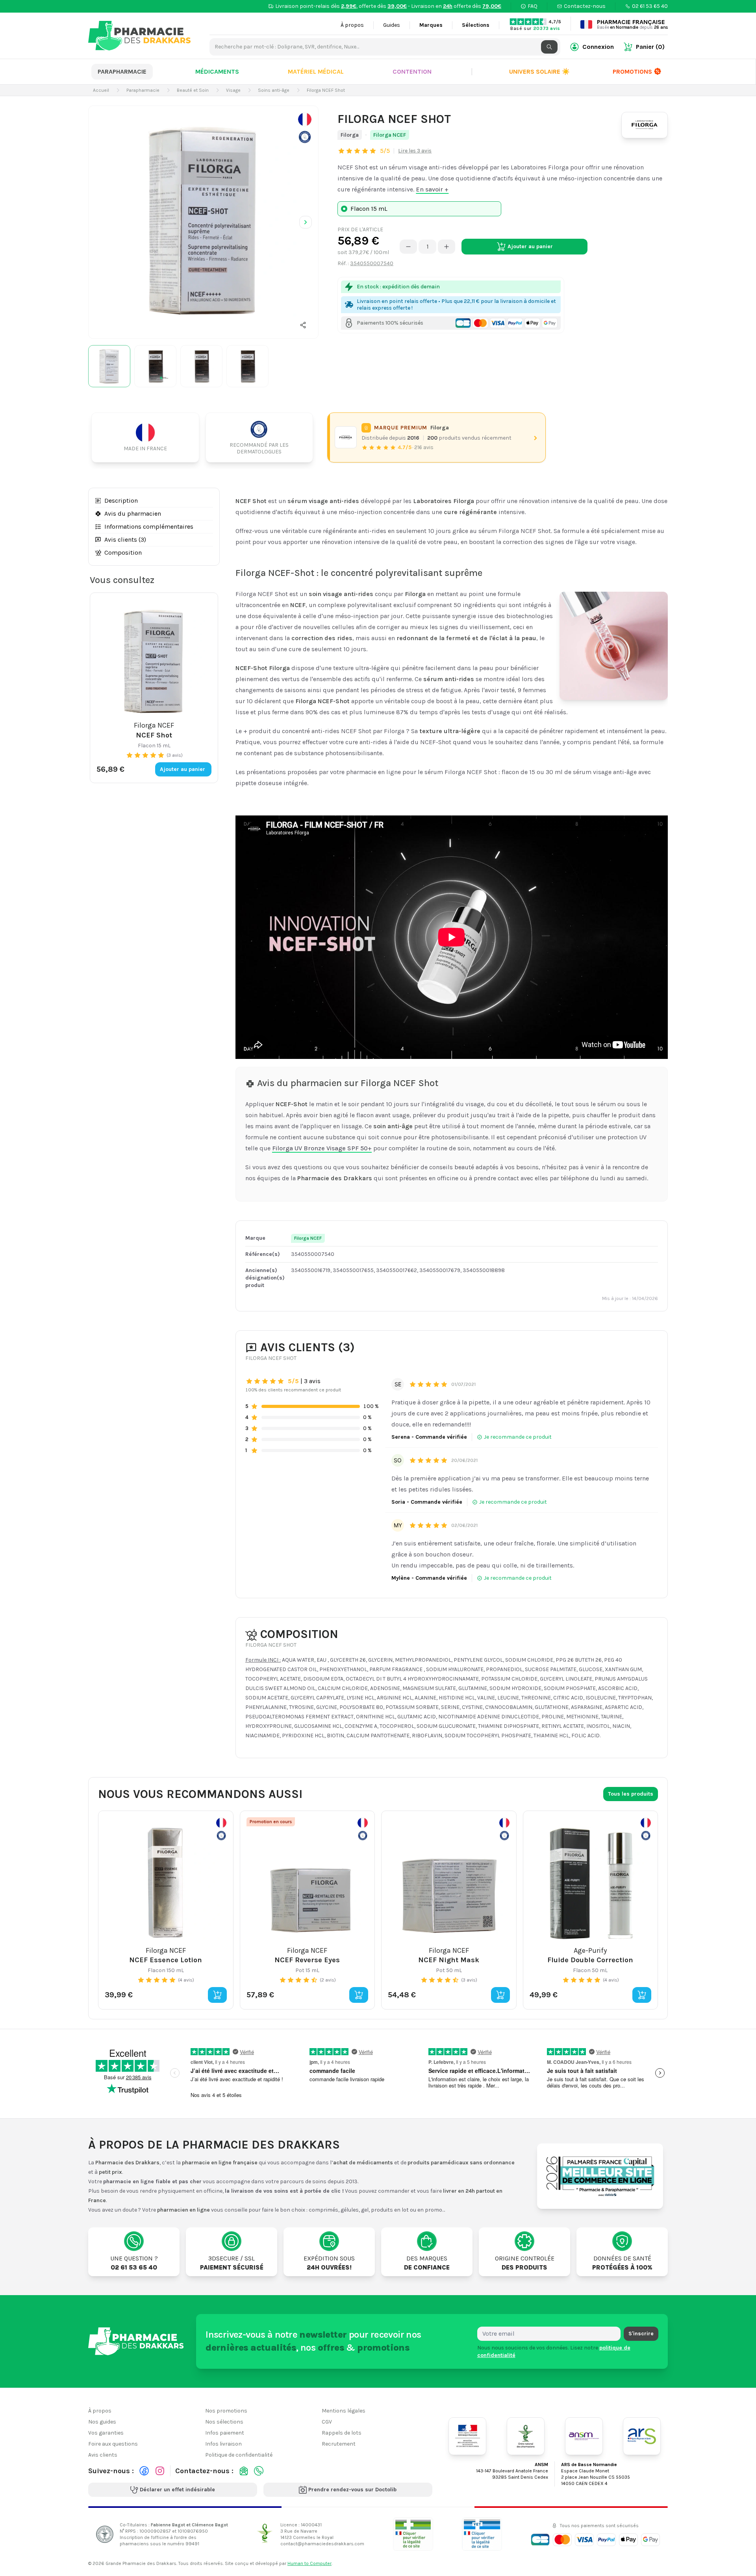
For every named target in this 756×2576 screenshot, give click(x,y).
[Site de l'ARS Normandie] (642, 2436)
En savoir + (432, 189)
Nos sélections (224, 2422)
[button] (303, 325)
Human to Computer (309, 2563)
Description (121, 501)
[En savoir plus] (305, 128)
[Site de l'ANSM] (584, 2436)
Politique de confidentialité (239, 2455)
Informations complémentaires (149, 527)
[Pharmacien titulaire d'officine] (413, 2534)
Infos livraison (223, 2444)
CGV (327, 2422)
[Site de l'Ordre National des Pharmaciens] (526, 2436)
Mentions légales (344, 2411)
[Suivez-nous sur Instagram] (160, 2471)
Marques (431, 25)
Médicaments (217, 72)
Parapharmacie (122, 72)
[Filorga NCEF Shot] (203, 221)
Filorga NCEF (390, 135)
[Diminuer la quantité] (408, 247)
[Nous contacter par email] (244, 2471)
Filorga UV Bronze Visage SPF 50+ (322, 1148)
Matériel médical (316, 72)
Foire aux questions (113, 2444)
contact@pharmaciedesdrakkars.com (322, 2543)
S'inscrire (641, 2334)
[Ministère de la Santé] (467, 2436)
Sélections (476, 25)
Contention (412, 72)
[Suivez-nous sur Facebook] (144, 2471)
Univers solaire (539, 72)
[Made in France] (148, 437)
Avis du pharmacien (133, 514)
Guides (392, 25)
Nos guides (102, 2422)
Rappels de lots (342, 2433)
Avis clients (103, 2455)
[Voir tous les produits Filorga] (346, 438)
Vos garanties (106, 2433)
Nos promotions (226, 2411)
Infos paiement (225, 2433)
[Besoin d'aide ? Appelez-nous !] (259, 2471)
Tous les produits (631, 1794)
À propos (352, 25)
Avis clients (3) (125, 540)
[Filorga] (645, 125)
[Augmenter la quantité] (447, 247)
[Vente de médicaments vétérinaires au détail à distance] (482, 2534)
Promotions (632, 72)
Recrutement (339, 2444)
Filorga (350, 135)
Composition (123, 553)
